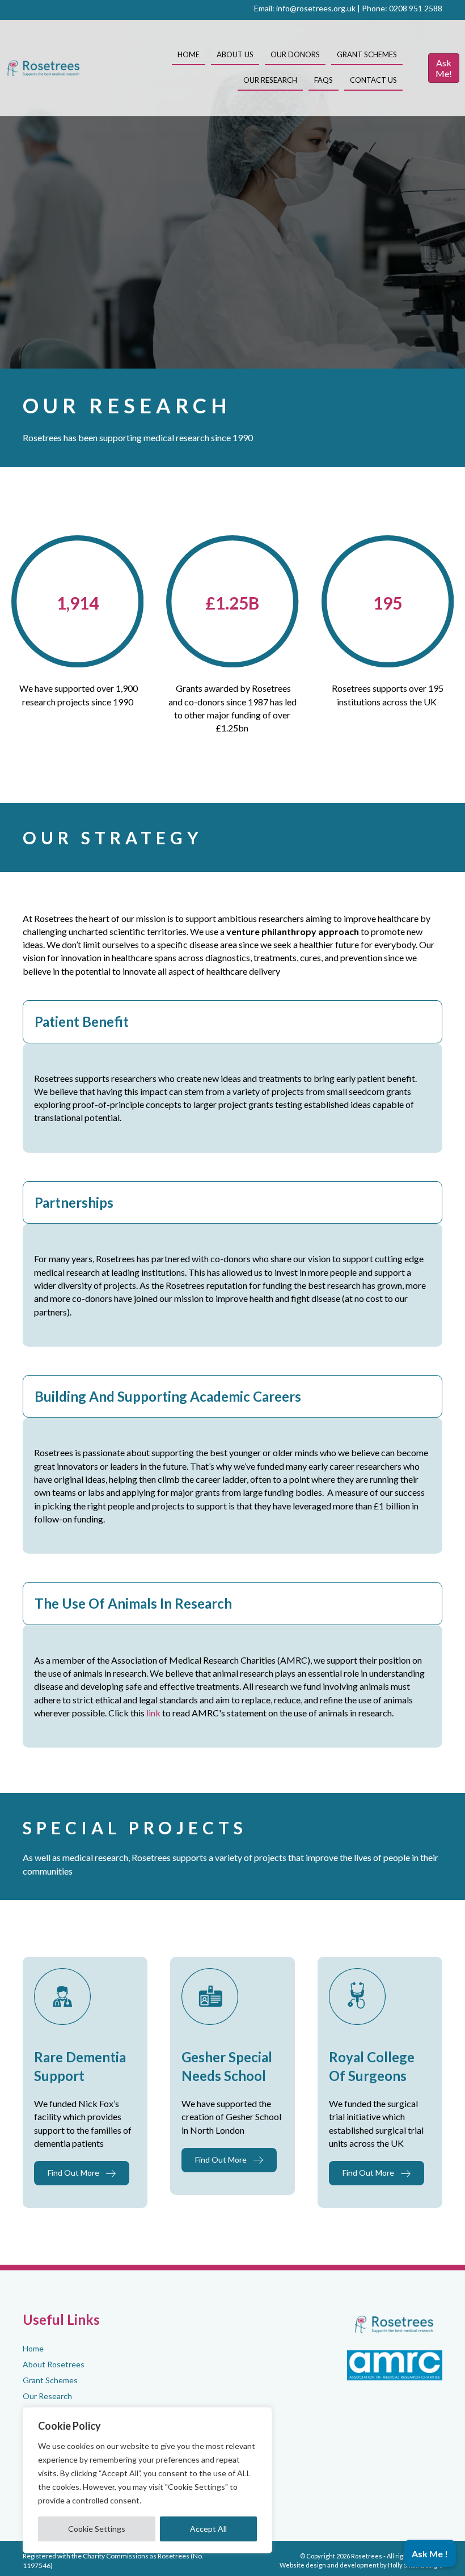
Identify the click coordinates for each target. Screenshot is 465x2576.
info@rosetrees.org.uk (316, 8)
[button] (232, 1022)
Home (33, 2348)
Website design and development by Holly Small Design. (361, 2565)
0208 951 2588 (416, 8)
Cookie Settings (97, 2529)
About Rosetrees (54, 2364)
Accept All (208, 2529)
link (153, 1713)
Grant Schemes (50, 2380)
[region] (147, 2480)
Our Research (47, 2395)
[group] (77, 603)
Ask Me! (444, 68)
